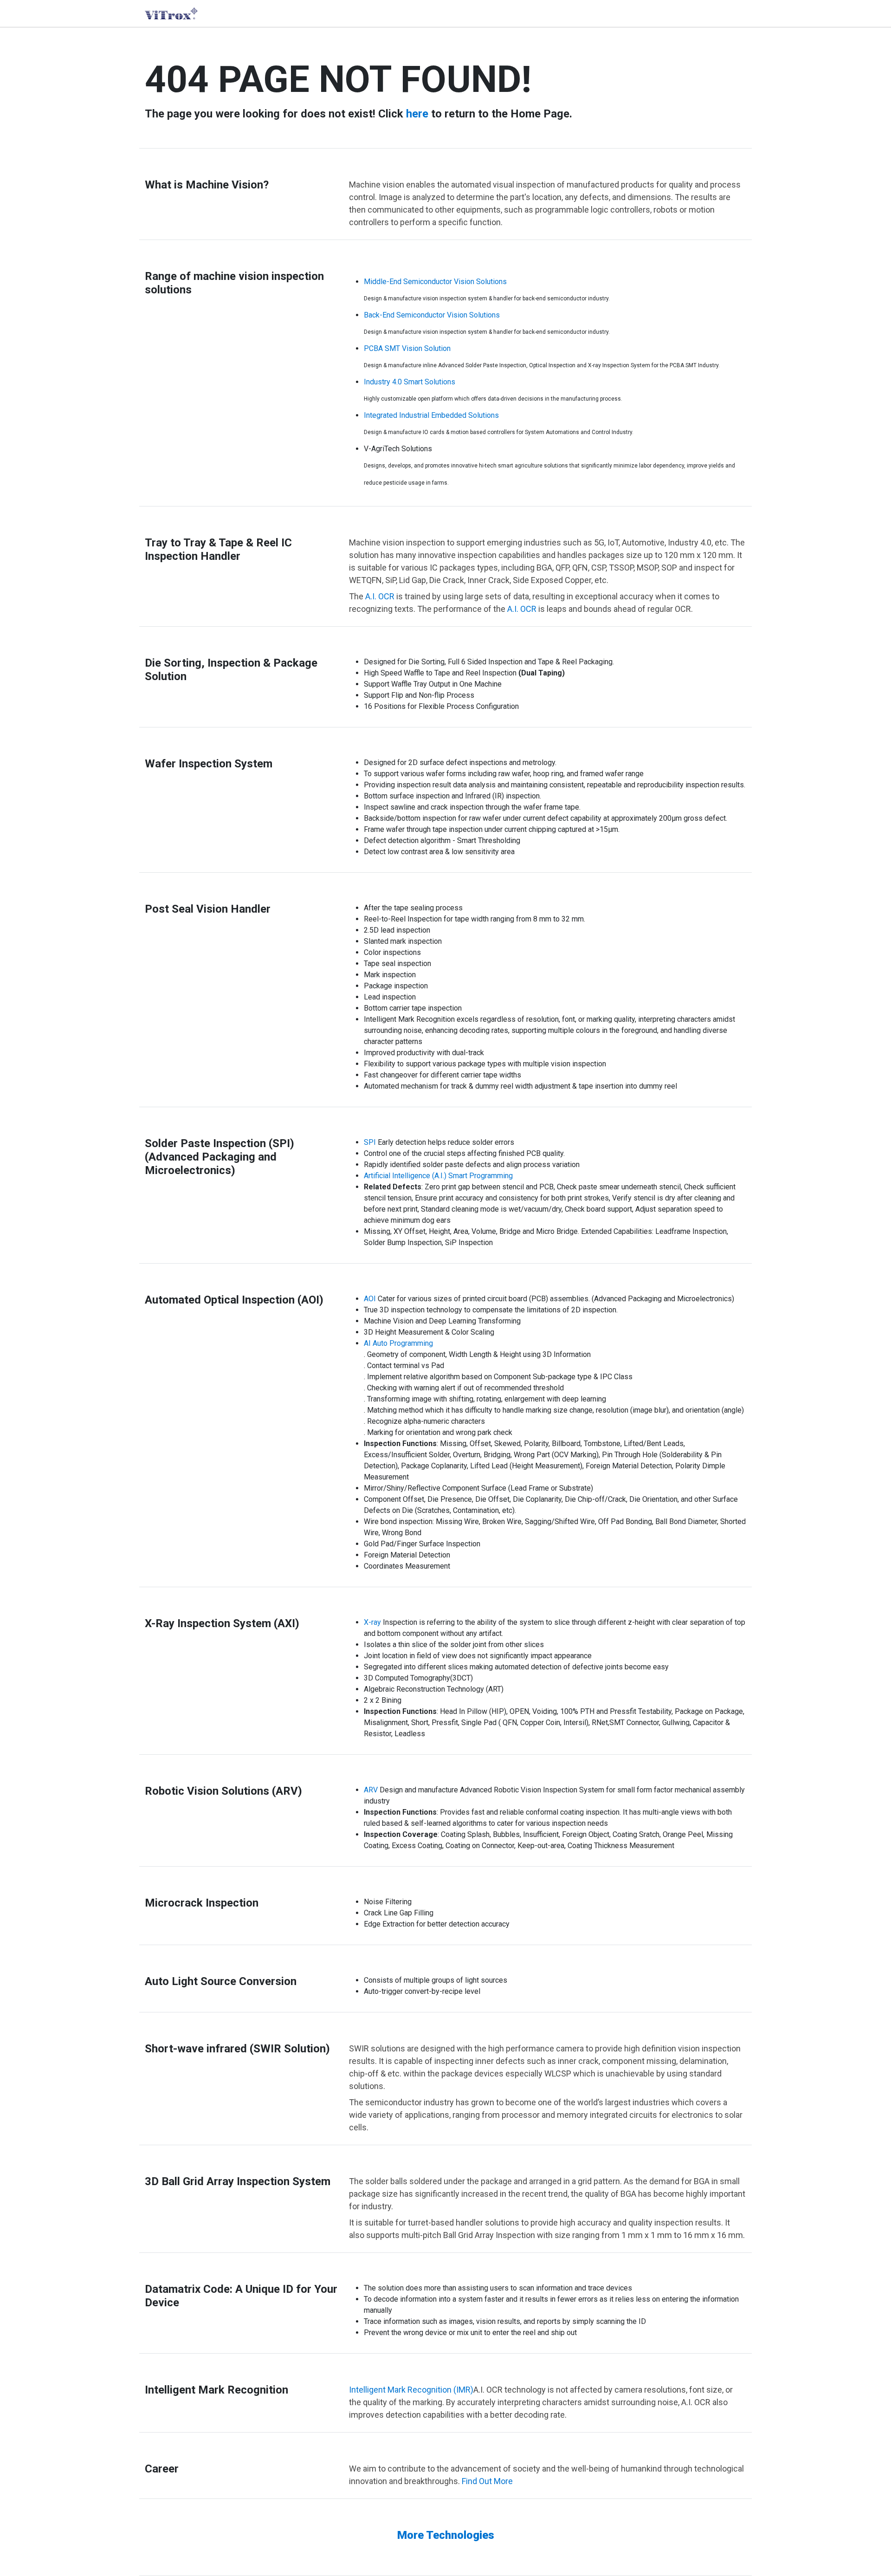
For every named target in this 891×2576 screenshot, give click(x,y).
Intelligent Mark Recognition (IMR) (411, 2390)
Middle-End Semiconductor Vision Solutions (435, 282)
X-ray (372, 1622)
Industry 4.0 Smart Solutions (410, 382)
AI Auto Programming (398, 1343)
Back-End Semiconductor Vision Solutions (432, 315)
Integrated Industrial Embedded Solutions (431, 415)
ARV (371, 1790)
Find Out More (487, 2481)
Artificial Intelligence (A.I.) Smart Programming (438, 1176)
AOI (370, 1299)
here (417, 114)
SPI (370, 1142)
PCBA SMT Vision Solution (407, 348)
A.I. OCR (380, 596)
